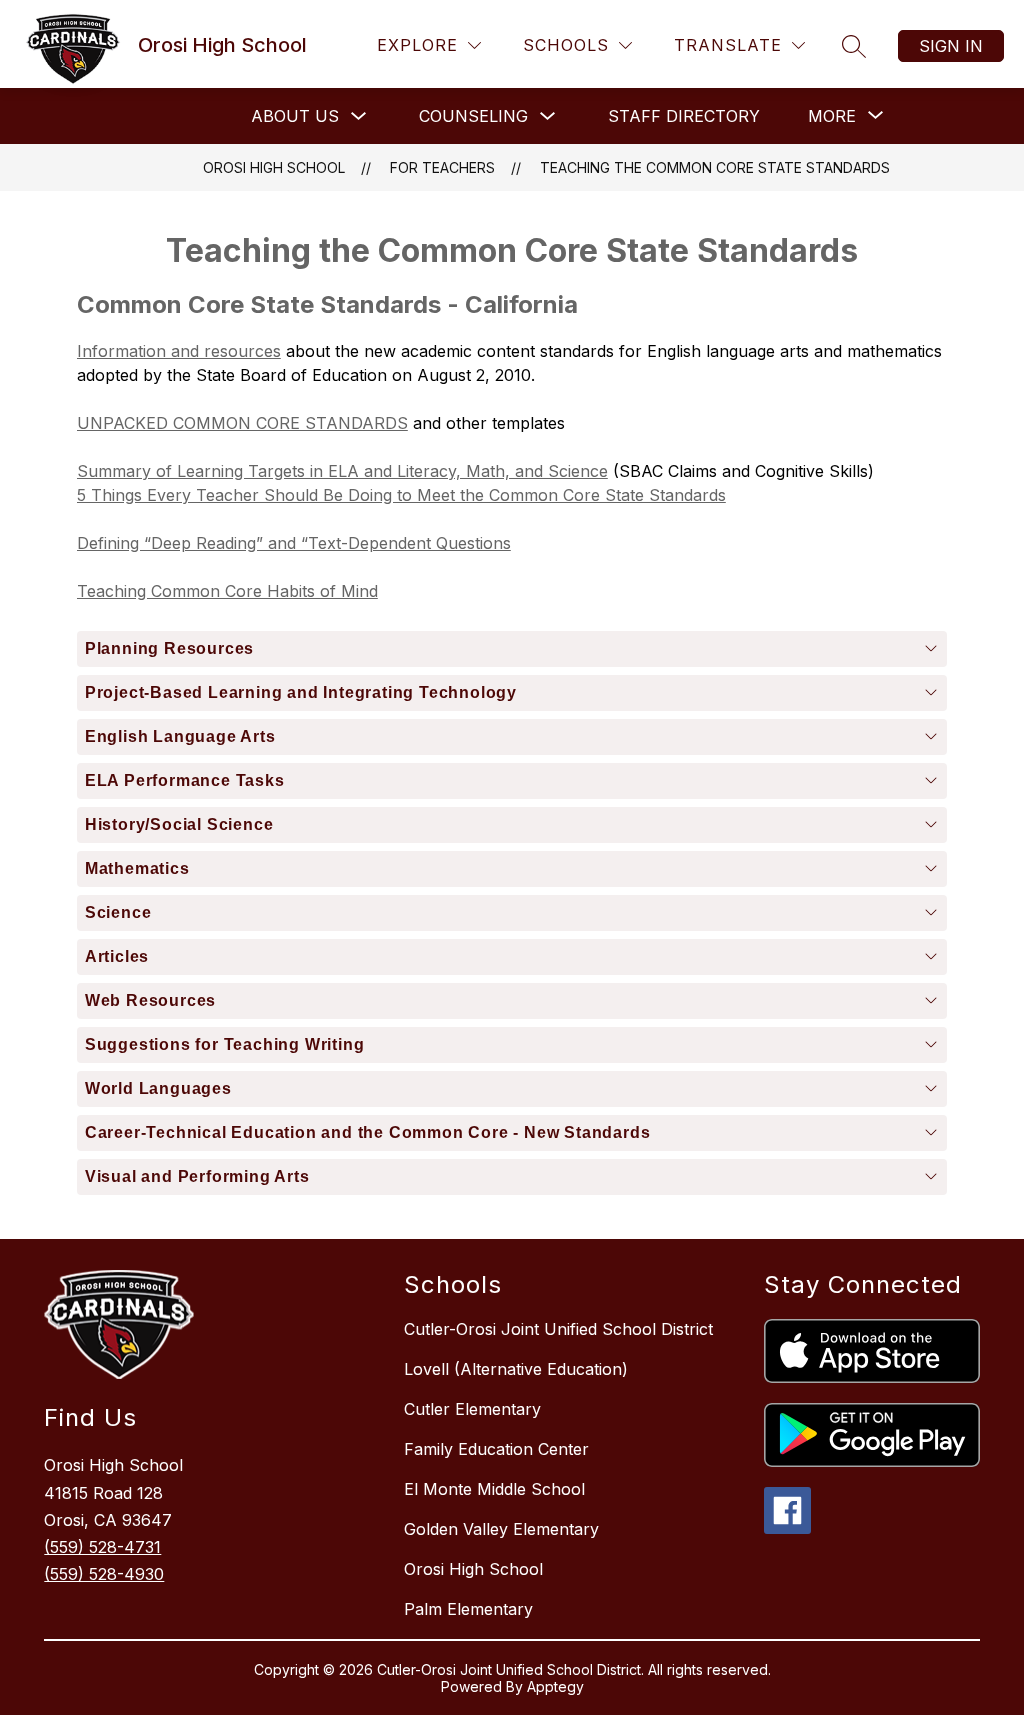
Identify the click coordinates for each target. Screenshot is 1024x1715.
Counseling (473, 116)
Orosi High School (274, 167)
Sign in (951, 46)
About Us (295, 116)
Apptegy (555, 1686)
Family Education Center (496, 1449)
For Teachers (442, 167)
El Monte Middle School (494, 1489)
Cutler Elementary (472, 1409)
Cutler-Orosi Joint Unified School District (558, 1329)
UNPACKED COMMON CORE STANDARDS (242, 423)
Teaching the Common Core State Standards (715, 167)
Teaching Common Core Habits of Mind (227, 591)
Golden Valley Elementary (501, 1529)
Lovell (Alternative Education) (516, 1369)
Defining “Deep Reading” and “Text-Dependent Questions (294, 543)
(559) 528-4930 (104, 1574)
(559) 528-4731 (102, 1547)
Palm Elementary (468, 1609)
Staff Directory (684, 116)
